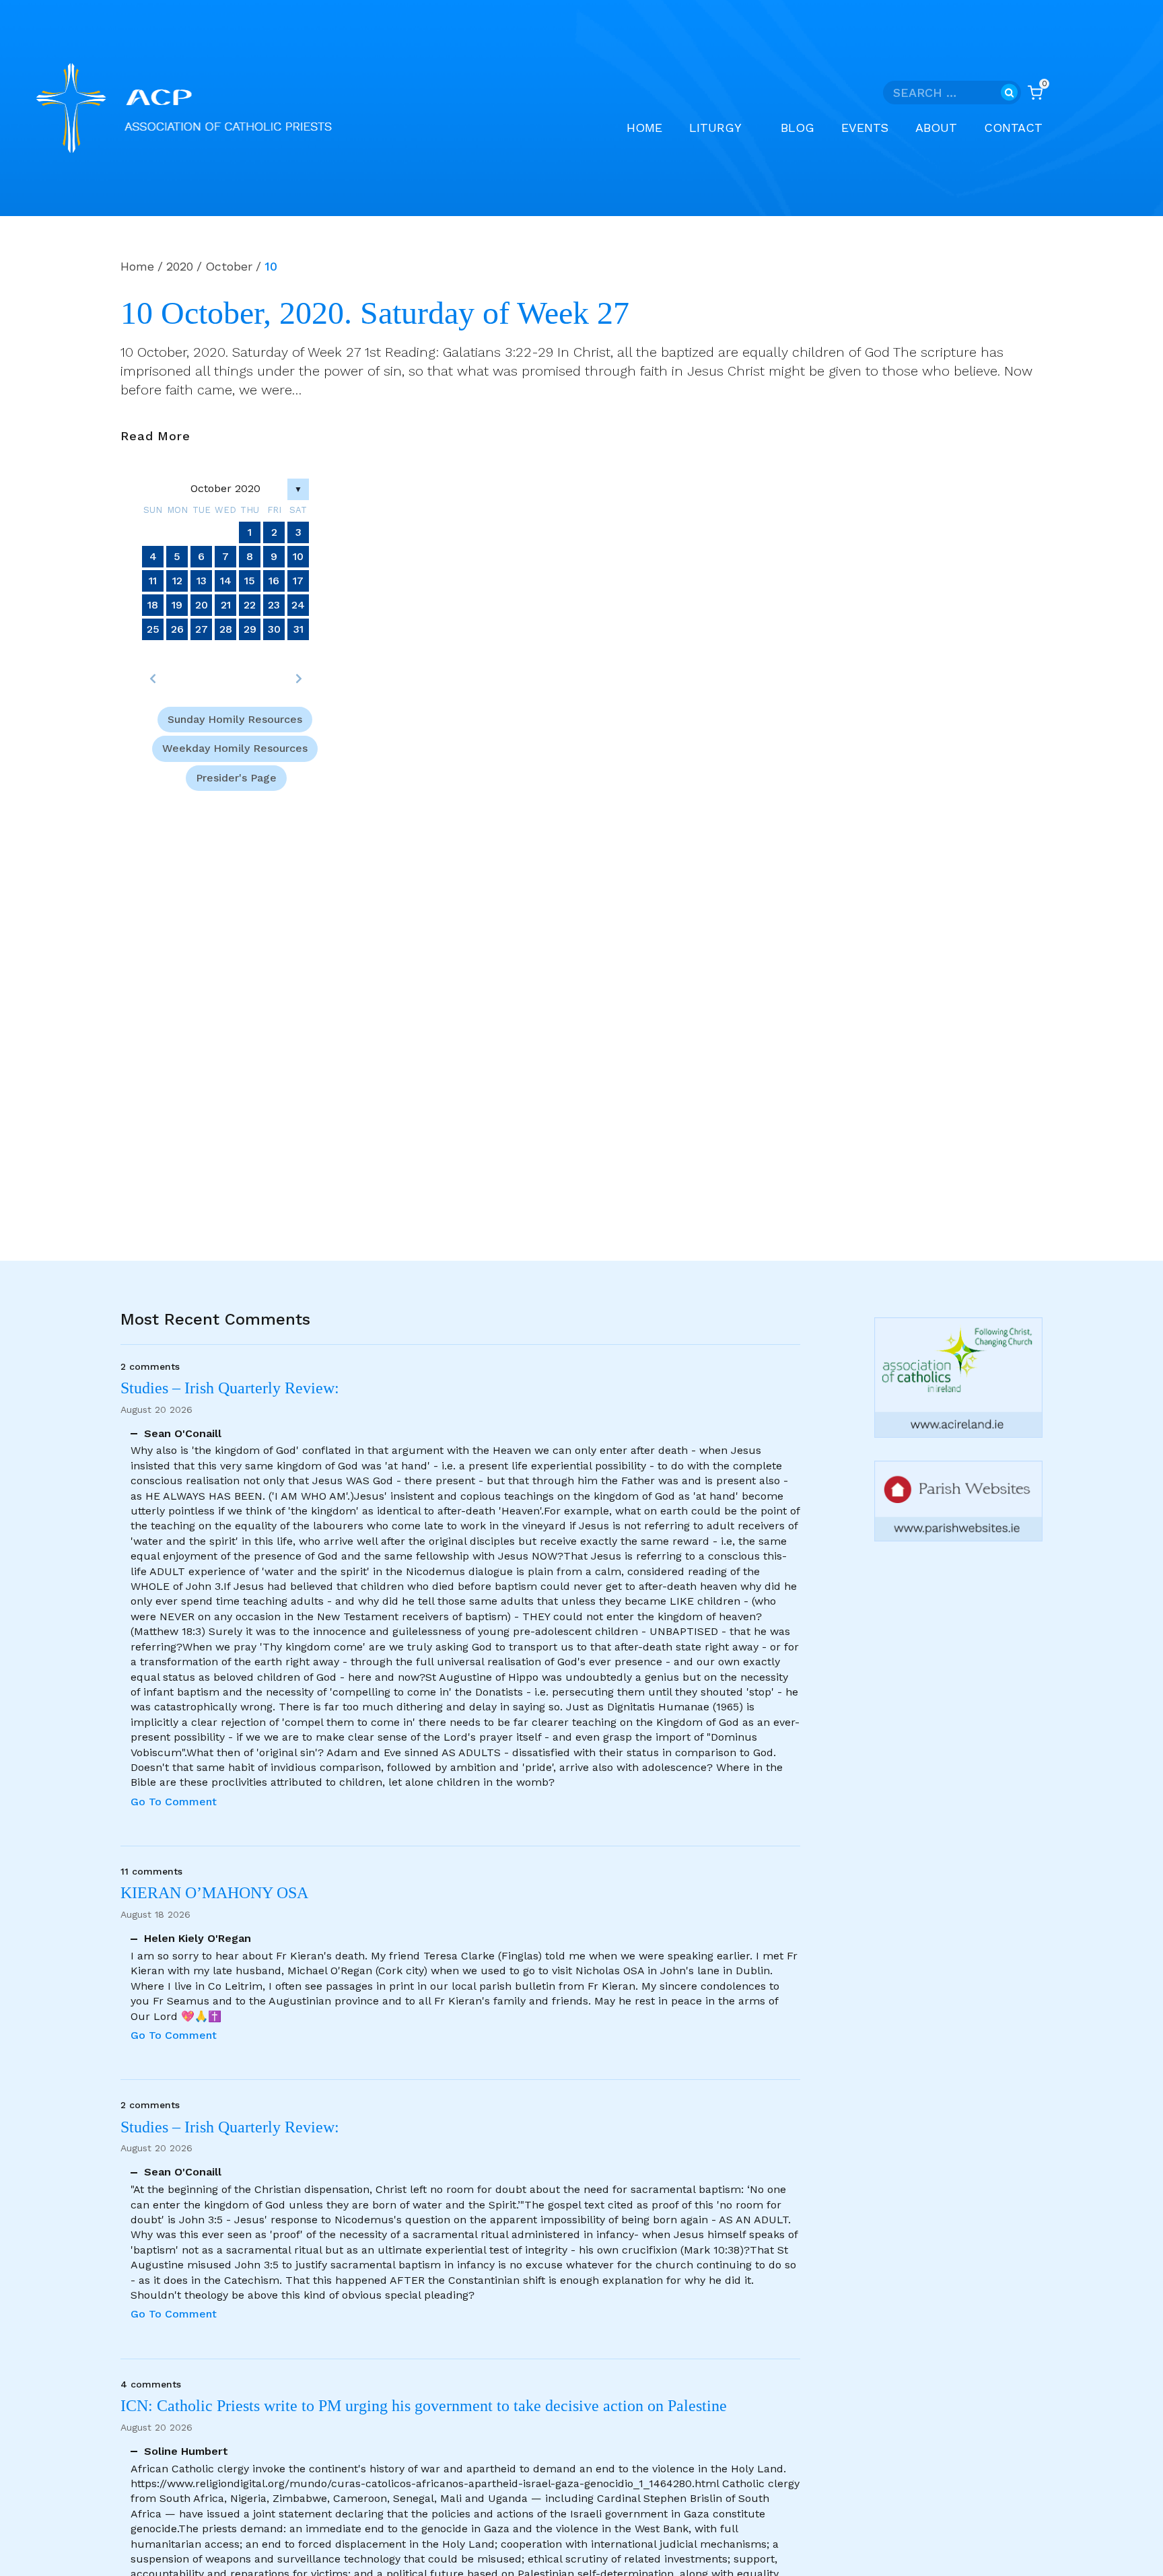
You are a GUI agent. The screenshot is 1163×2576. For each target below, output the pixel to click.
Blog (798, 128)
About (936, 128)
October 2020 (225, 488)
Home (644, 128)
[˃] (298, 678)
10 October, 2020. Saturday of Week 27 (375, 313)
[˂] (153, 678)
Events (865, 128)
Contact (1013, 128)
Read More (155, 437)
